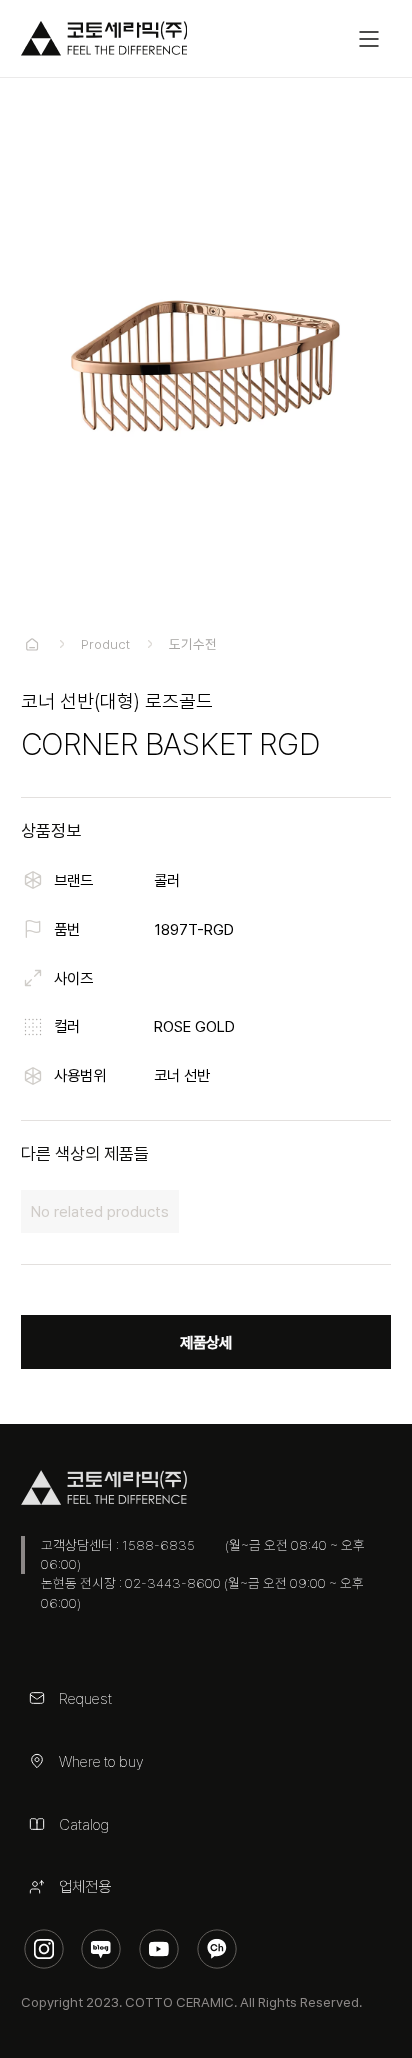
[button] (369, 39)
